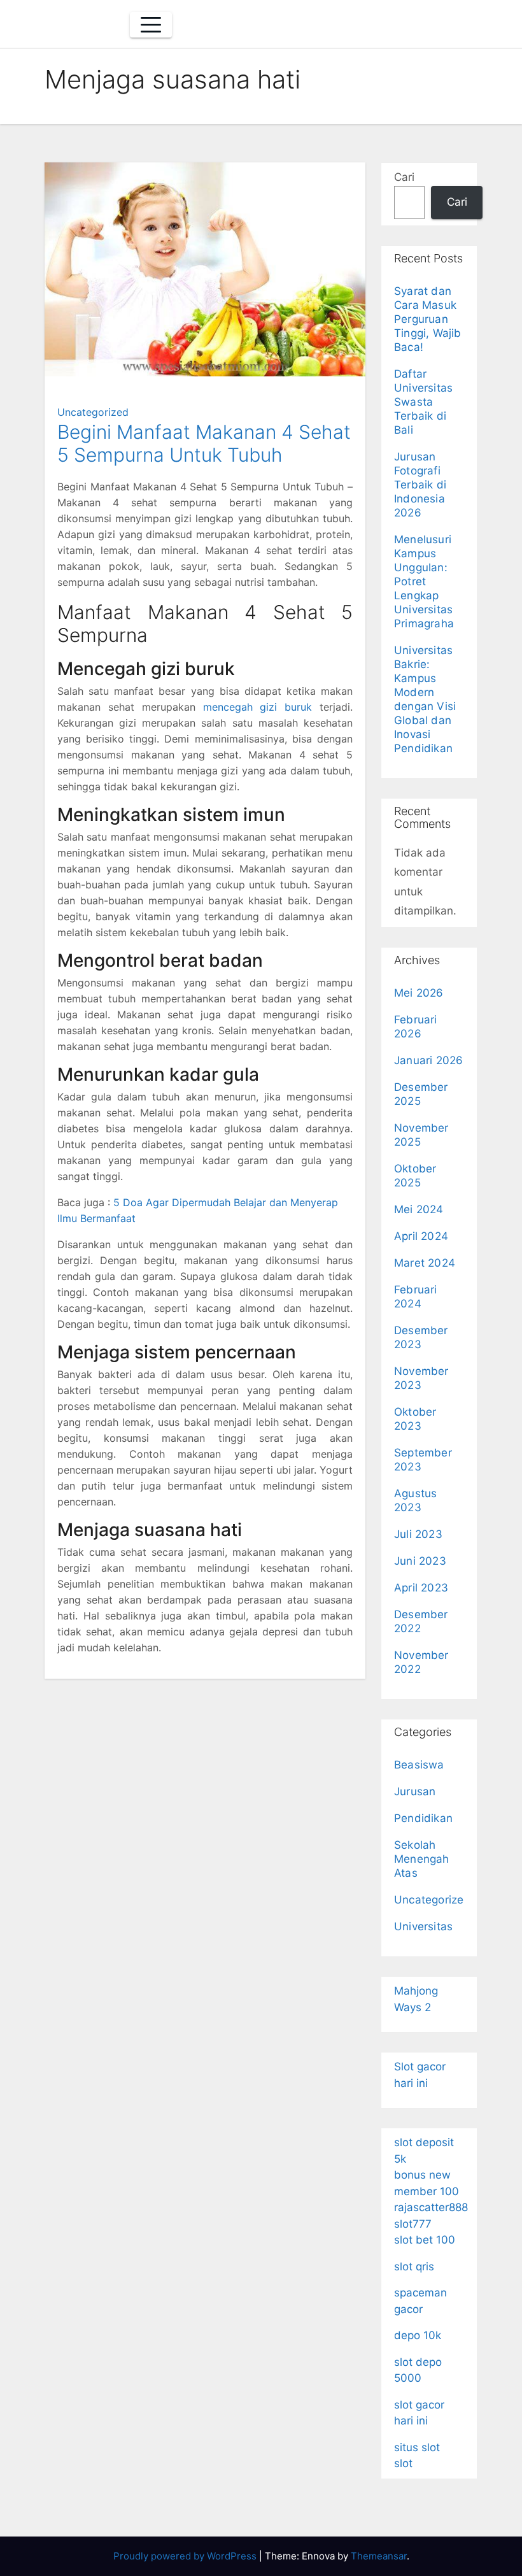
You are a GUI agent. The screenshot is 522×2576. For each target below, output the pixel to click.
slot (403, 2463)
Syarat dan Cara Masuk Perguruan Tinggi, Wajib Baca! (428, 319)
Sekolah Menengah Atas (422, 1859)
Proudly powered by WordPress (186, 2556)
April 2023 (421, 1588)
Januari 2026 (428, 1060)
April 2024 (421, 1236)
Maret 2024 (425, 1263)
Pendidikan (423, 1818)
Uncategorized (93, 412)
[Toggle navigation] (151, 25)
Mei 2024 (419, 1209)
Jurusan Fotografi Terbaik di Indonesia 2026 (420, 485)
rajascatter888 (431, 2207)
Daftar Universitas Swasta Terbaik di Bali (423, 402)
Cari (404, 177)
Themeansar (379, 2556)
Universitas (423, 1926)
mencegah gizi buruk (258, 707)
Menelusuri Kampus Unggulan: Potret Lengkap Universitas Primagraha (424, 581)
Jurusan (415, 1791)
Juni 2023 (420, 1561)
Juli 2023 (418, 1534)
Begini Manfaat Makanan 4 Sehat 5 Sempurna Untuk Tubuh (204, 443)
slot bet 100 (425, 2240)
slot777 (413, 2224)
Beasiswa (419, 1765)
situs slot (417, 2447)
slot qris (414, 2266)
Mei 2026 (419, 993)
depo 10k (418, 2335)
